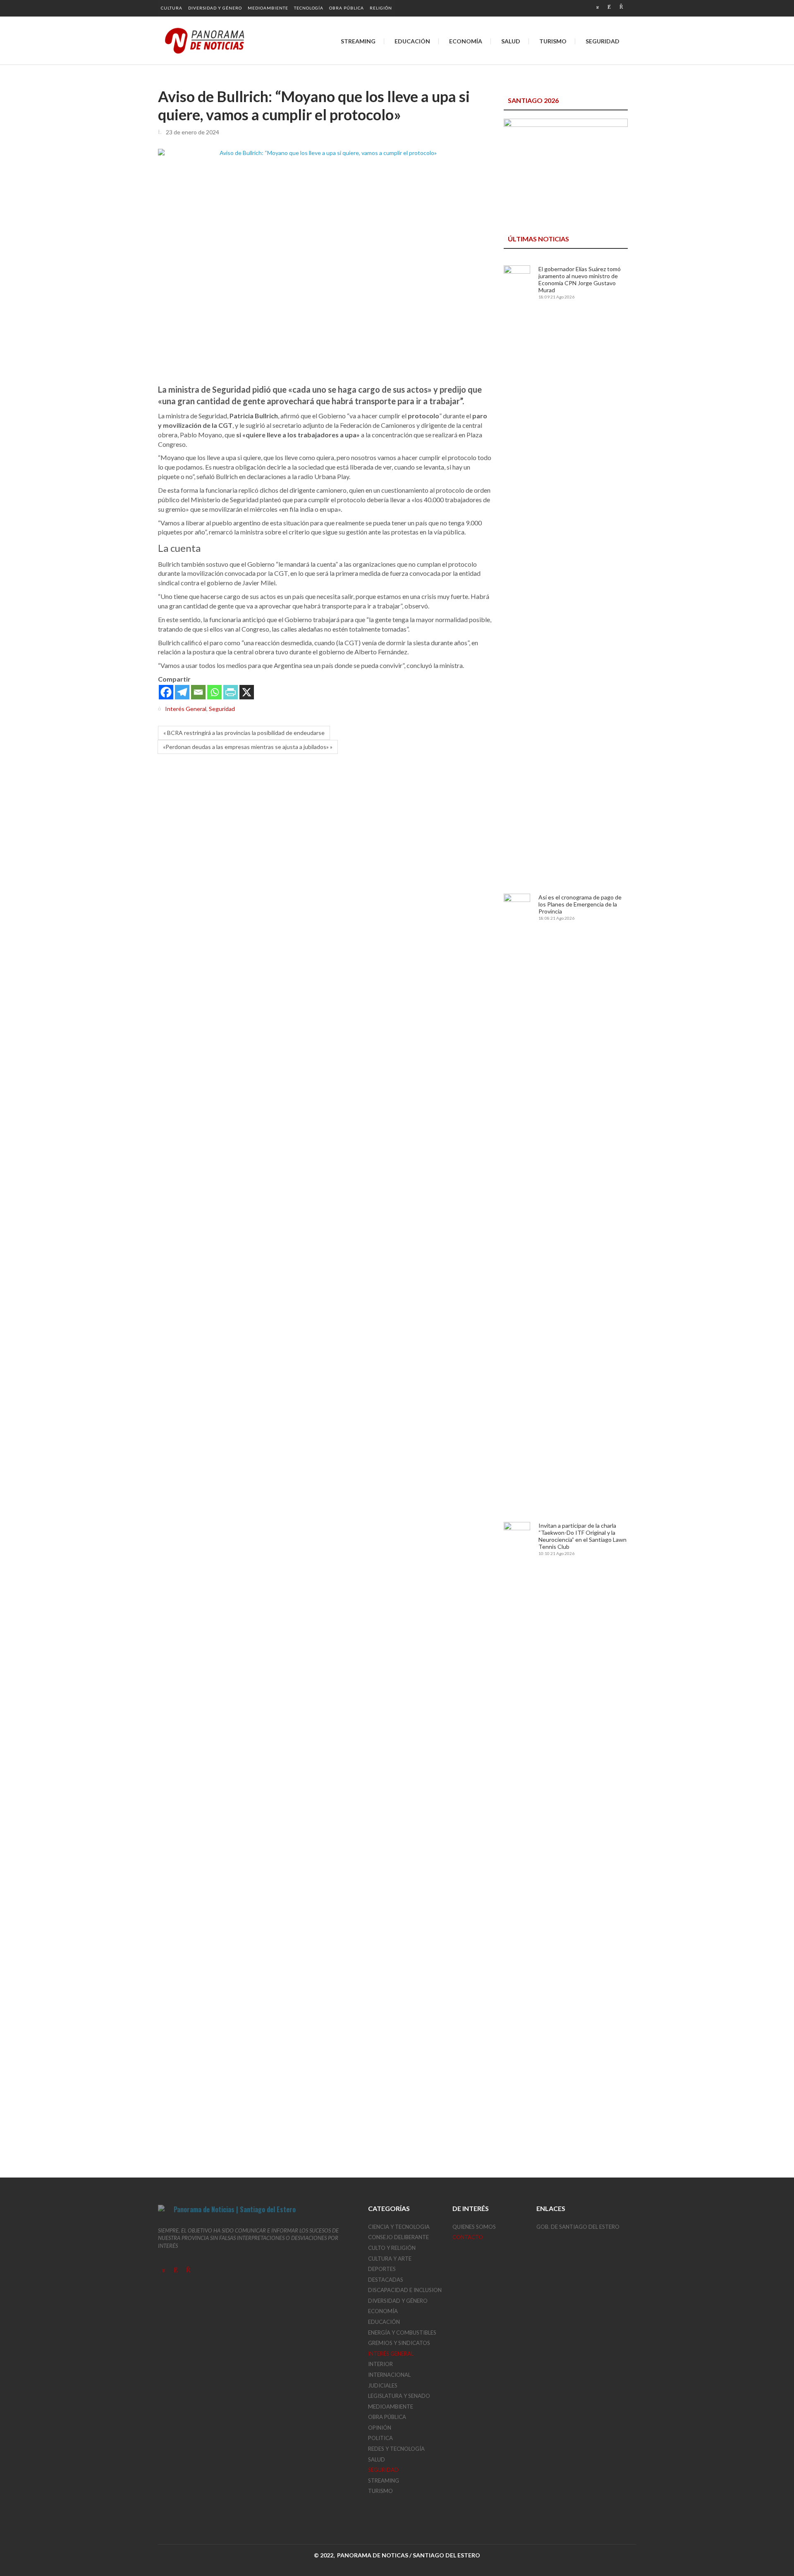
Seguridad (222, 709)
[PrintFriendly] (231, 692)
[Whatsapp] (214, 692)
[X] (247, 692)
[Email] (198, 692)
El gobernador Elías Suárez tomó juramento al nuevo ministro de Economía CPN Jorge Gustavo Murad (580, 279)
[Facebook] (166, 692)
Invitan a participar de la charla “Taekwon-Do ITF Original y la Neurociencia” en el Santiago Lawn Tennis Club (582, 1536)
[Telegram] (182, 692)
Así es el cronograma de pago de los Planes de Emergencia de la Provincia (580, 904)
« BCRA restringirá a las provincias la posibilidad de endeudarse (244, 733)
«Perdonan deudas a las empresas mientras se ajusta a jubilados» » (248, 747)
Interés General (186, 709)
